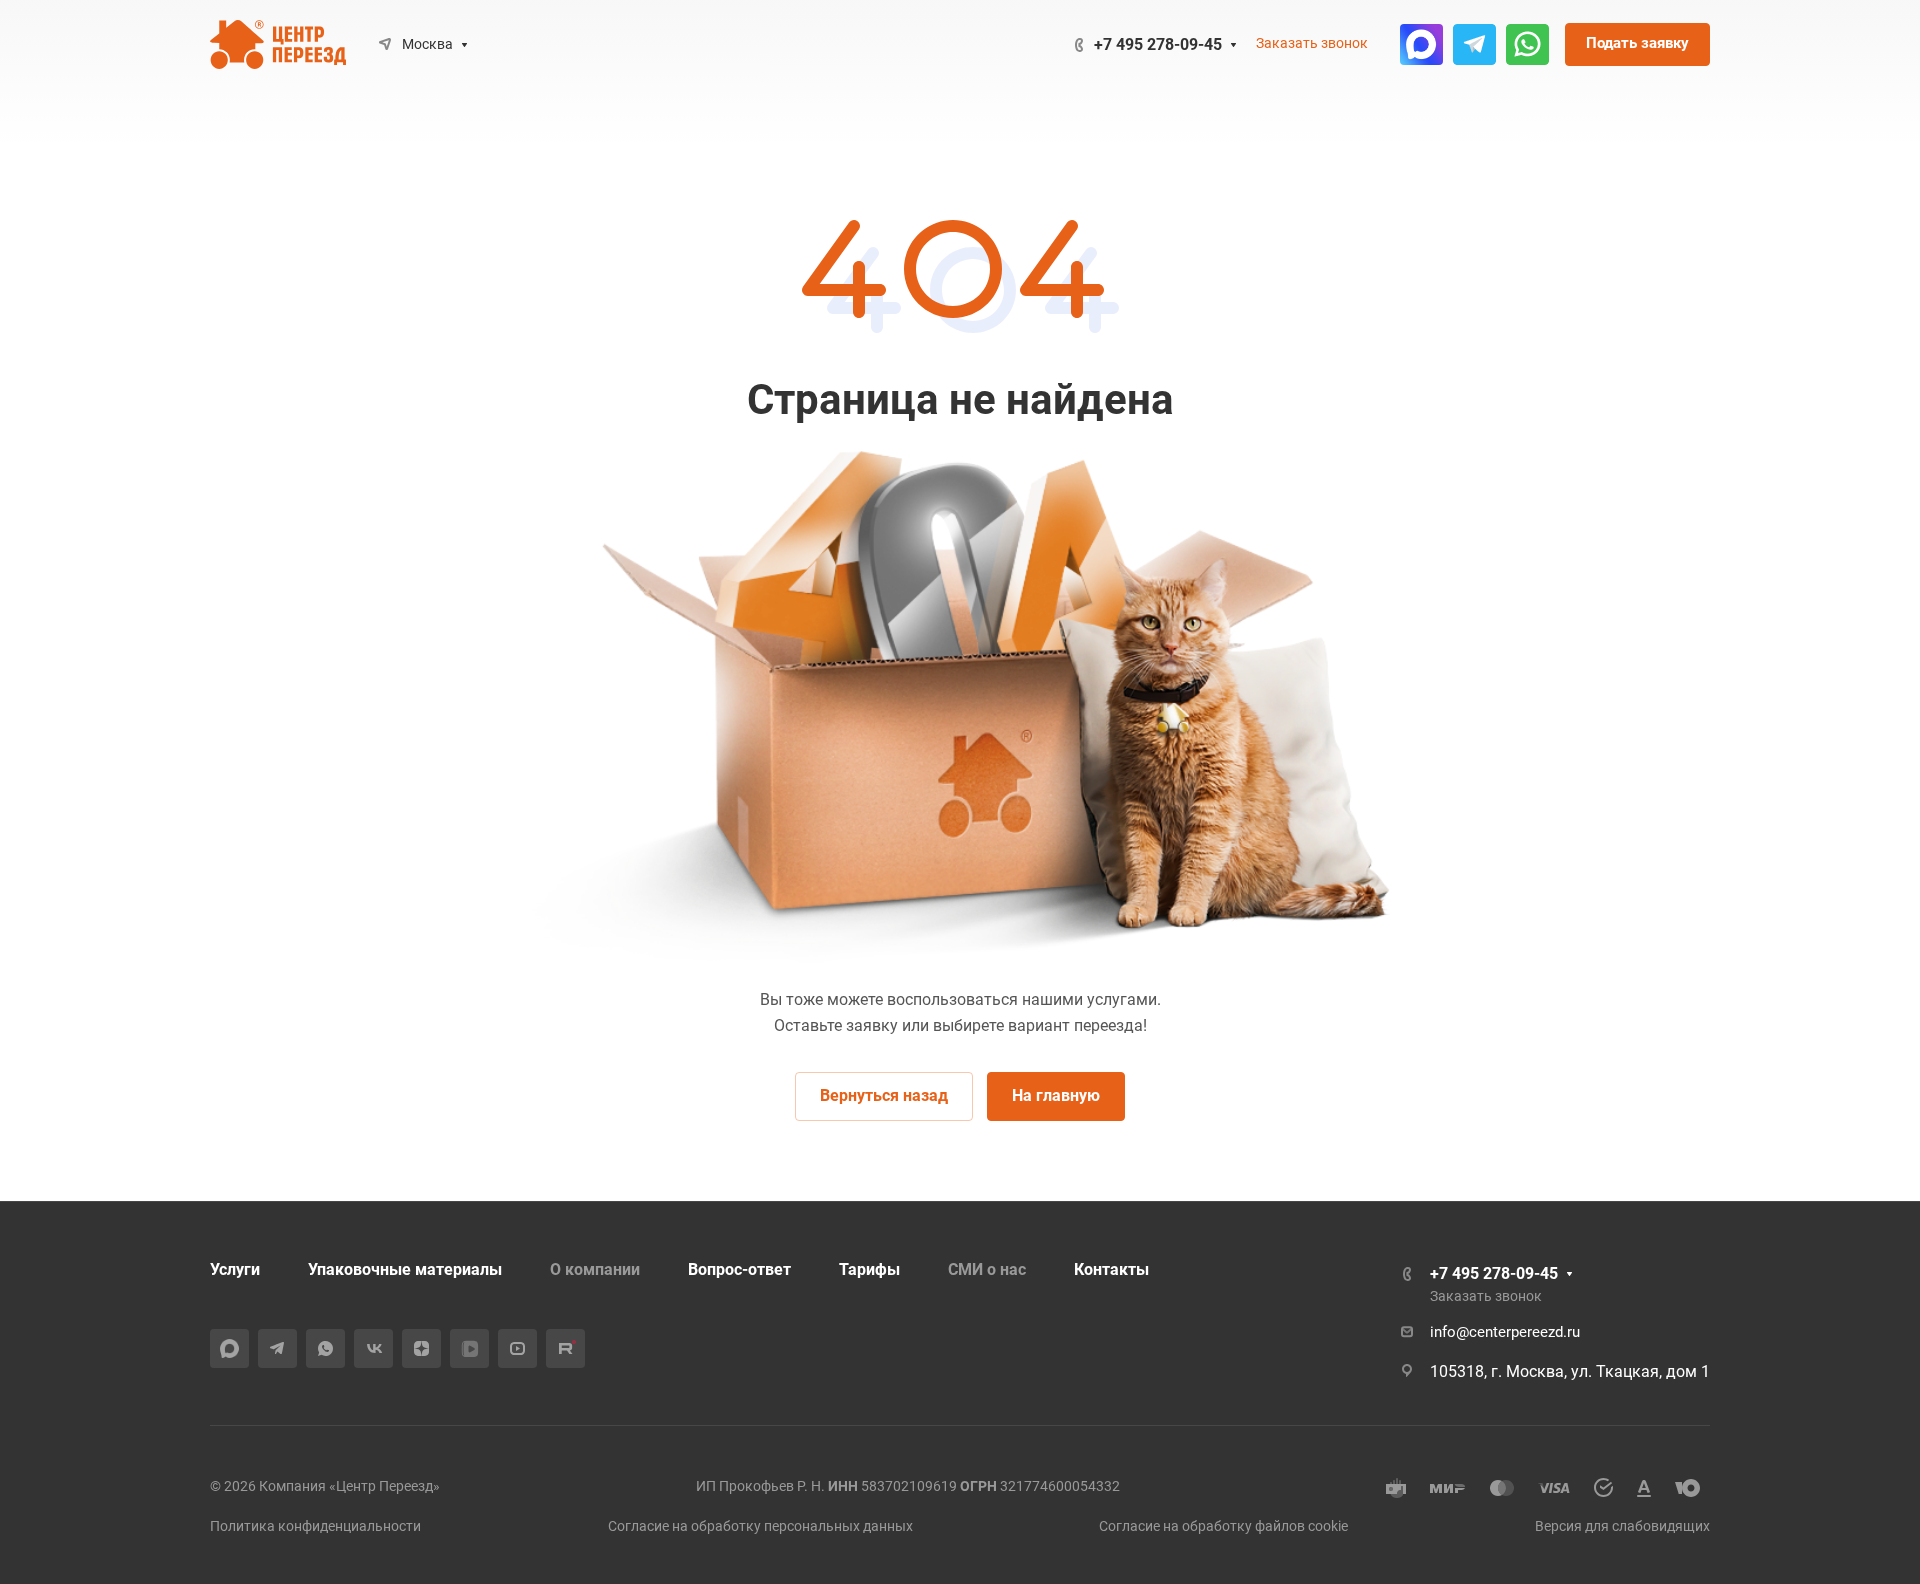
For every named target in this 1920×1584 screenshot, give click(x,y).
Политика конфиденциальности (315, 1526)
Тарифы (869, 1269)
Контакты (1111, 1269)
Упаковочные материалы (405, 1269)
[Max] (1421, 44)
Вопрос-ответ (739, 1269)
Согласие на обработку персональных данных (760, 1526)
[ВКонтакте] (373, 1348)
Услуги (235, 1269)
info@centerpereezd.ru (1505, 1332)
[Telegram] (1474, 44)
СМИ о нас (987, 1269)
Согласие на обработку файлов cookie (1223, 1526)
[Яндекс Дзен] (421, 1348)
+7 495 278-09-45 (1158, 44)
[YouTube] (517, 1348)
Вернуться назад (884, 1095)
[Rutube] (565, 1348)
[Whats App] (1527, 44)
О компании (595, 1269)
